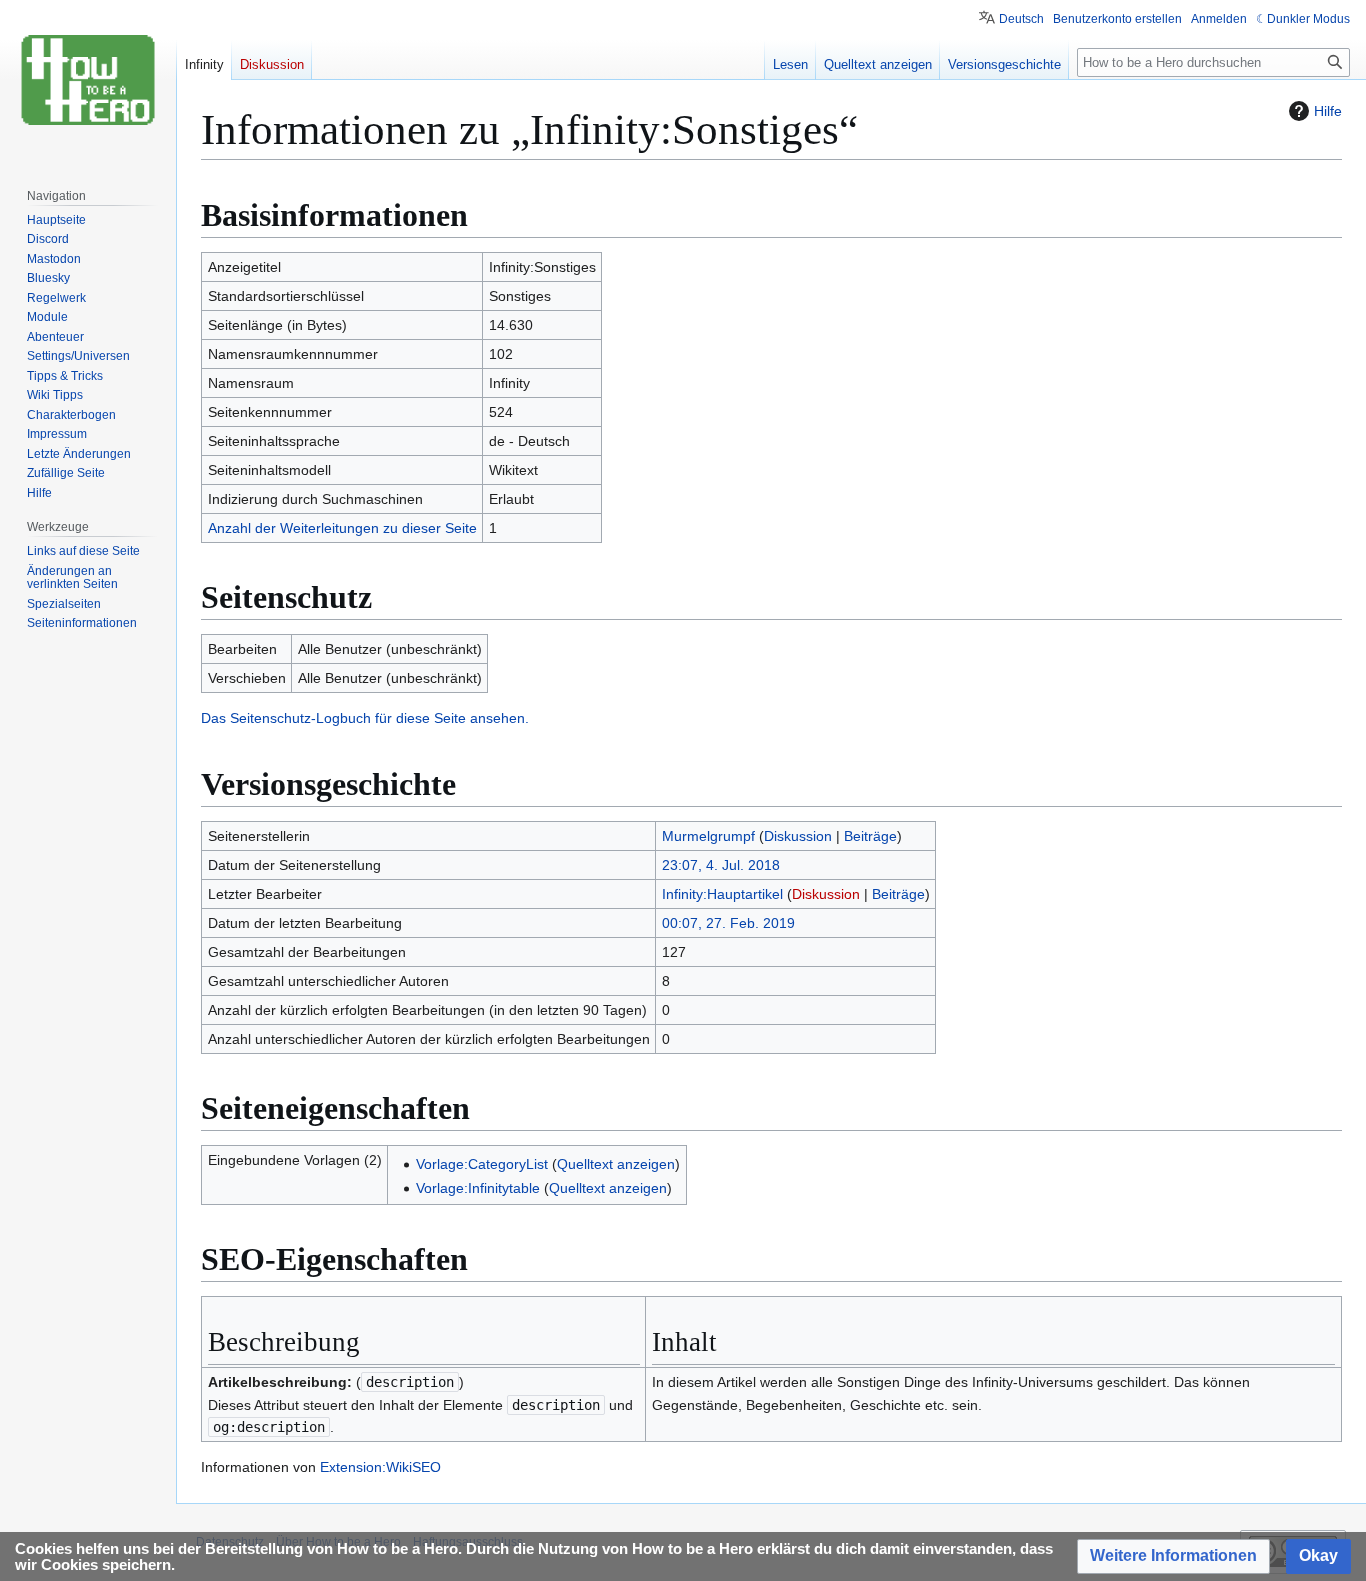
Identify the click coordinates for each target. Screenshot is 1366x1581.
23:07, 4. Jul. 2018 (721, 865)
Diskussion (798, 836)
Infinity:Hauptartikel (722, 894)
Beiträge (870, 836)
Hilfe (1328, 111)
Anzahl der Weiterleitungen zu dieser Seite (342, 528)
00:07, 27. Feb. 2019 (728, 923)
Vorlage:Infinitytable (478, 1188)
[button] (1173, 1556)
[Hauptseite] (88, 80)
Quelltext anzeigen (616, 1164)
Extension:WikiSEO (380, 1467)
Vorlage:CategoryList (482, 1164)
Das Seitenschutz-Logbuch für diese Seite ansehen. (365, 718)
